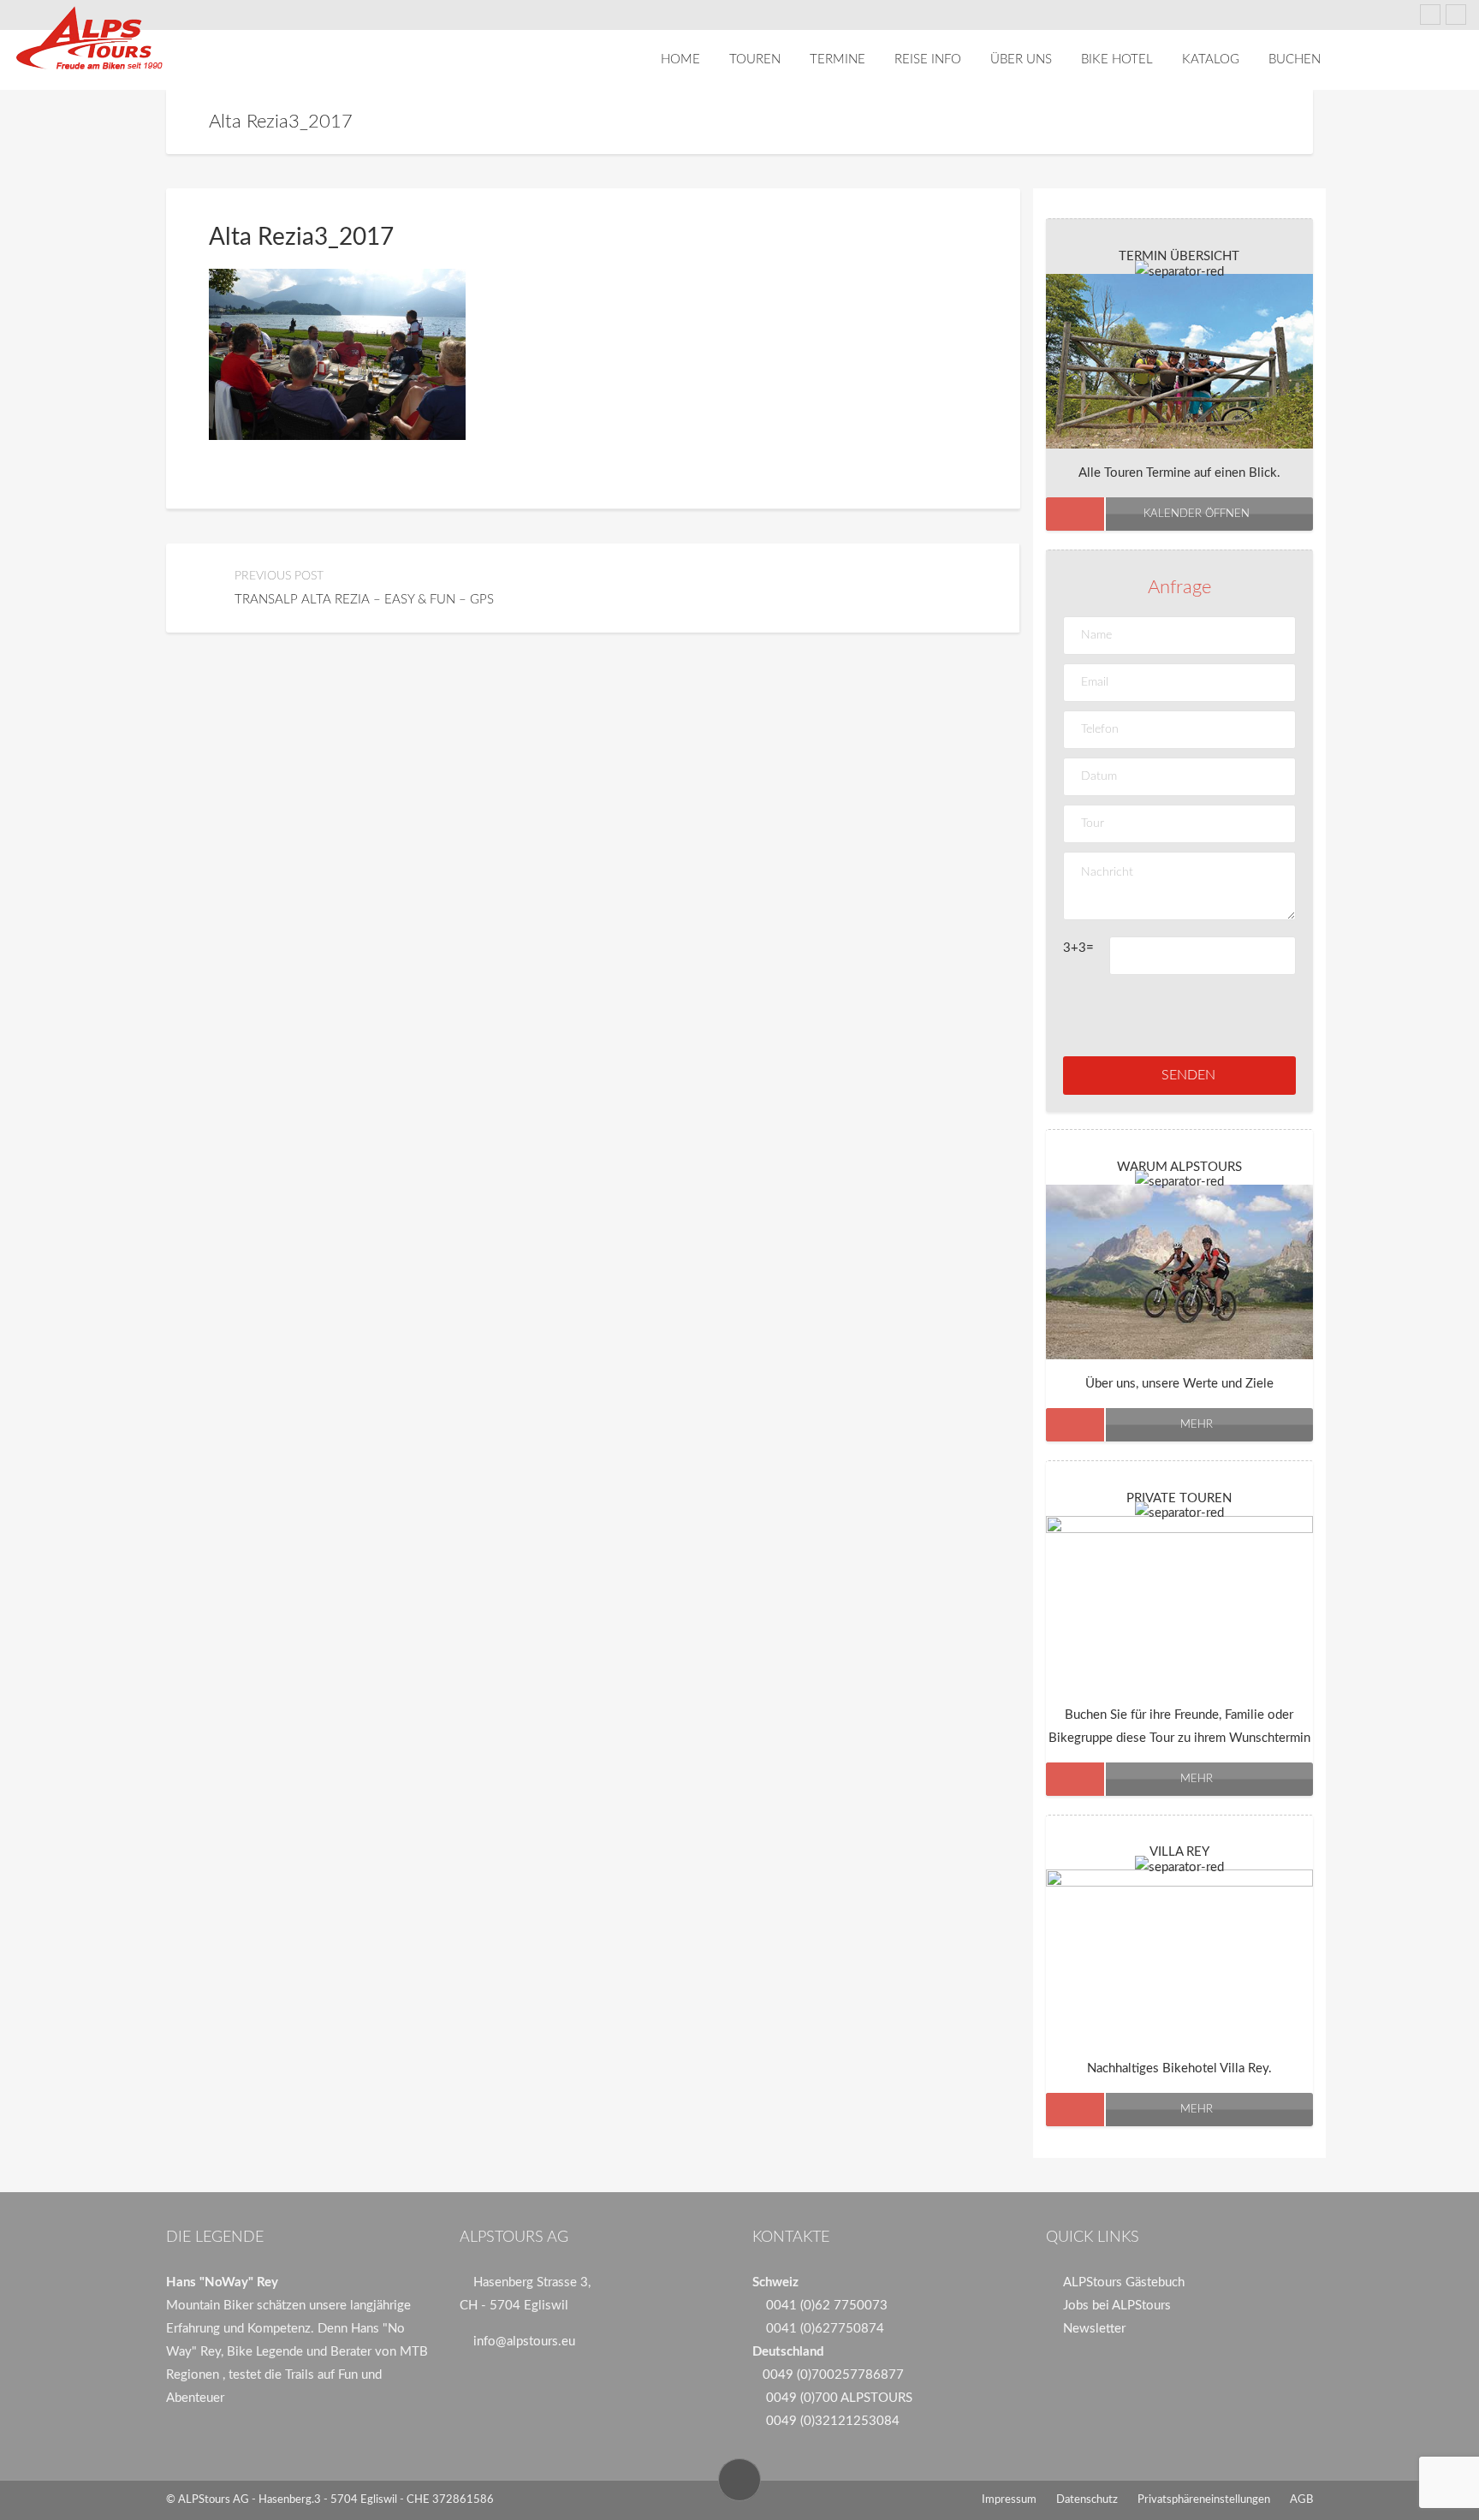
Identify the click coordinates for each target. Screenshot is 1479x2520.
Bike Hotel (1117, 59)
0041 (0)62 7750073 (827, 2306)
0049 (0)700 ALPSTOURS (839, 2398)
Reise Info (928, 59)
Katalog (1211, 59)
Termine (838, 59)
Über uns (1021, 59)
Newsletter (1094, 2329)
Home (680, 59)
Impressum (1009, 2500)
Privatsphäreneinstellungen (1204, 2500)
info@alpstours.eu (524, 2342)
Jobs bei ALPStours (1117, 2306)
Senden (1188, 1075)
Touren (755, 59)
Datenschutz (1087, 2500)
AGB (1301, 2500)
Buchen (1295, 59)
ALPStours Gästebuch (1124, 2282)
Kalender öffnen (1197, 514)
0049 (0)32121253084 (833, 2421)
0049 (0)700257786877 (833, 2375)
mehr (1197, 1425)
